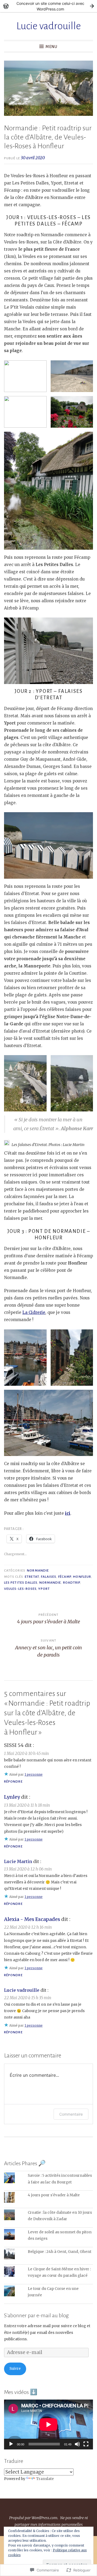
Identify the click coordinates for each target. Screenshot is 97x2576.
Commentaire (71, 2114)
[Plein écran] (86, 2444)
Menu (51, 47)
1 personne (34, 1774)
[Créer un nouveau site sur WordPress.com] (48, 6)
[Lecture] (11, 2444)
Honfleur (82, 1577)
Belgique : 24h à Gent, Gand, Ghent (60, 2252)
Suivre (15, 2369)
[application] (48, 2425)
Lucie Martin (18, 1861)
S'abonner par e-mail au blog (36, 2315)
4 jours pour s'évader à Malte (54, 2195)
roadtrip (72, 1583)
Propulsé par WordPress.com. (34, 2518)
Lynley (12, 1797)
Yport (44, 1589)
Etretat (32, 1577)
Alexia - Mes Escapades (32, 1919)
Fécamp (65, 1577)
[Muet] (77, 2444)
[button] (25, 376)
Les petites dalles (21, 1583)
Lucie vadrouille (49, 26)
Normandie (38, 1570)
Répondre (13, 1782)
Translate (45, 2479)
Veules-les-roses (20, 1589)
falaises (49, 1577)
